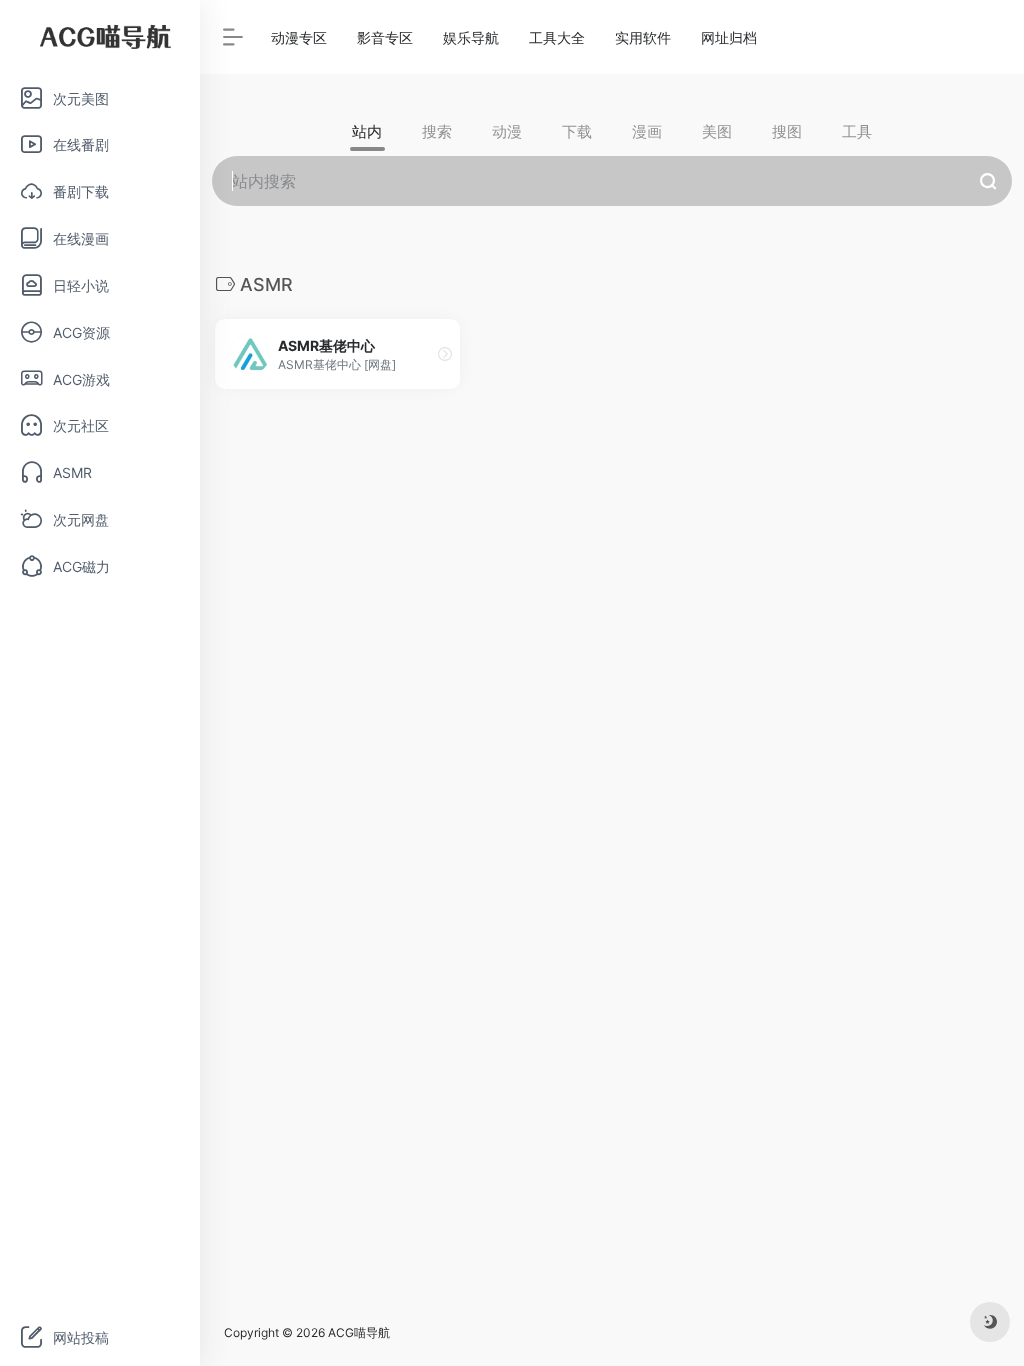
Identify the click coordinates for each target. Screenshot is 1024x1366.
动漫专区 (299, 37)
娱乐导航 (471, 37)
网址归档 (729, 37)
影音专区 (385, 37)
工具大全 (557, 37)
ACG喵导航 (359, 1332)
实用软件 (643, 37)
